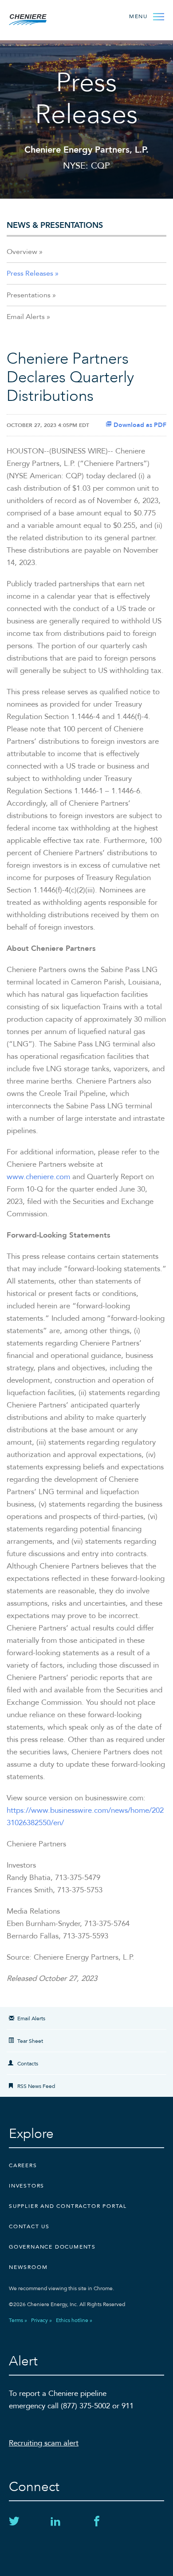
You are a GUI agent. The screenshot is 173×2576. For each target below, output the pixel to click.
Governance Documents (52, 2247)
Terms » (18, 2320)
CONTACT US (29, 2226)
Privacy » (41, 2320)
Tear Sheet (30, 2041)
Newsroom (28, 2267)
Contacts (28, 2064)
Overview (22, 252)
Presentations (29, 295)
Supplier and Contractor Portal (68, 2206)
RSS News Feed (36, 2086)
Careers (23, 2165)
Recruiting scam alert (44, 2443)
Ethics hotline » (74, 2320)
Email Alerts (26, 317)
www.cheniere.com (38, 1177)
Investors (27, 2186)
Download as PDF (139, 425)
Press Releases (30, 273)
